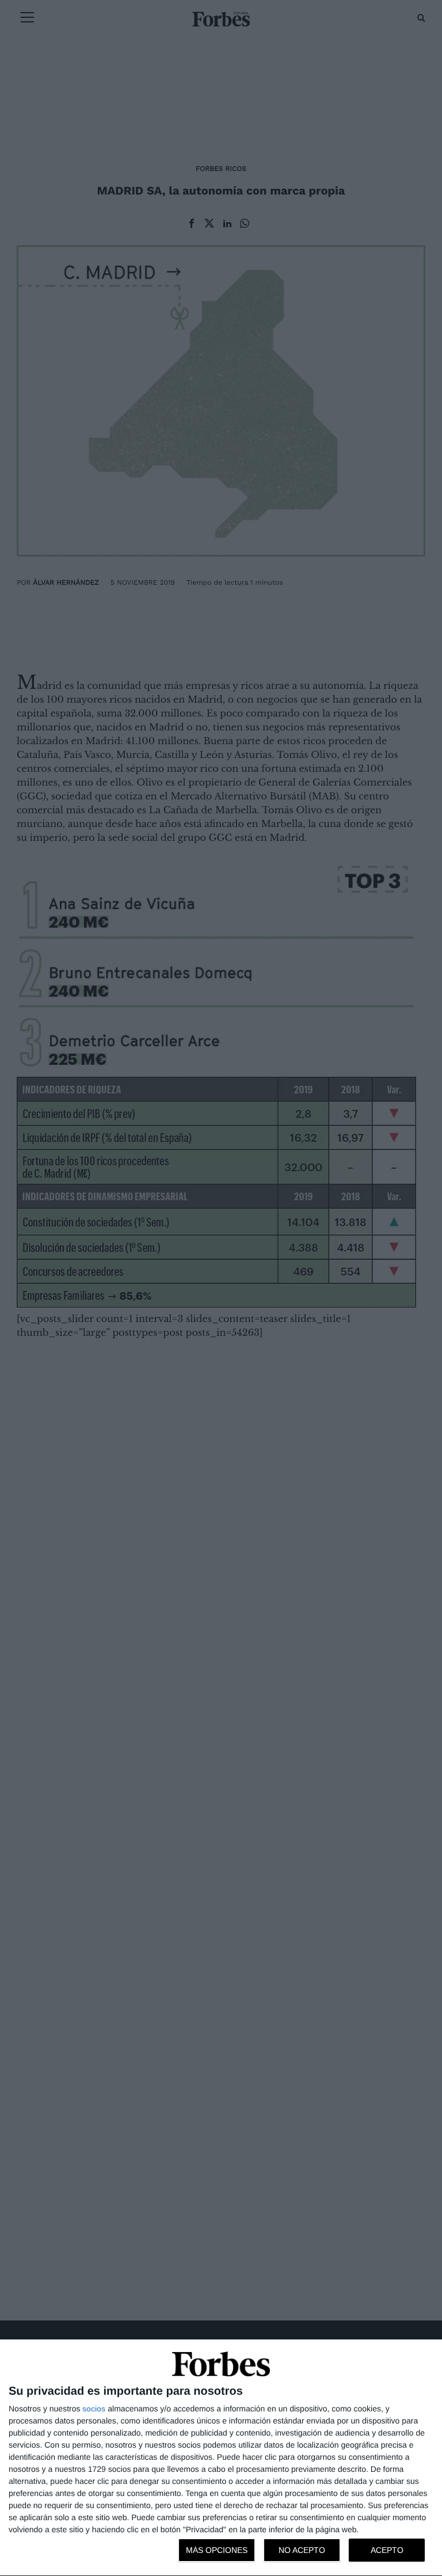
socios (94, 2409)
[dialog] (221, 2458)
